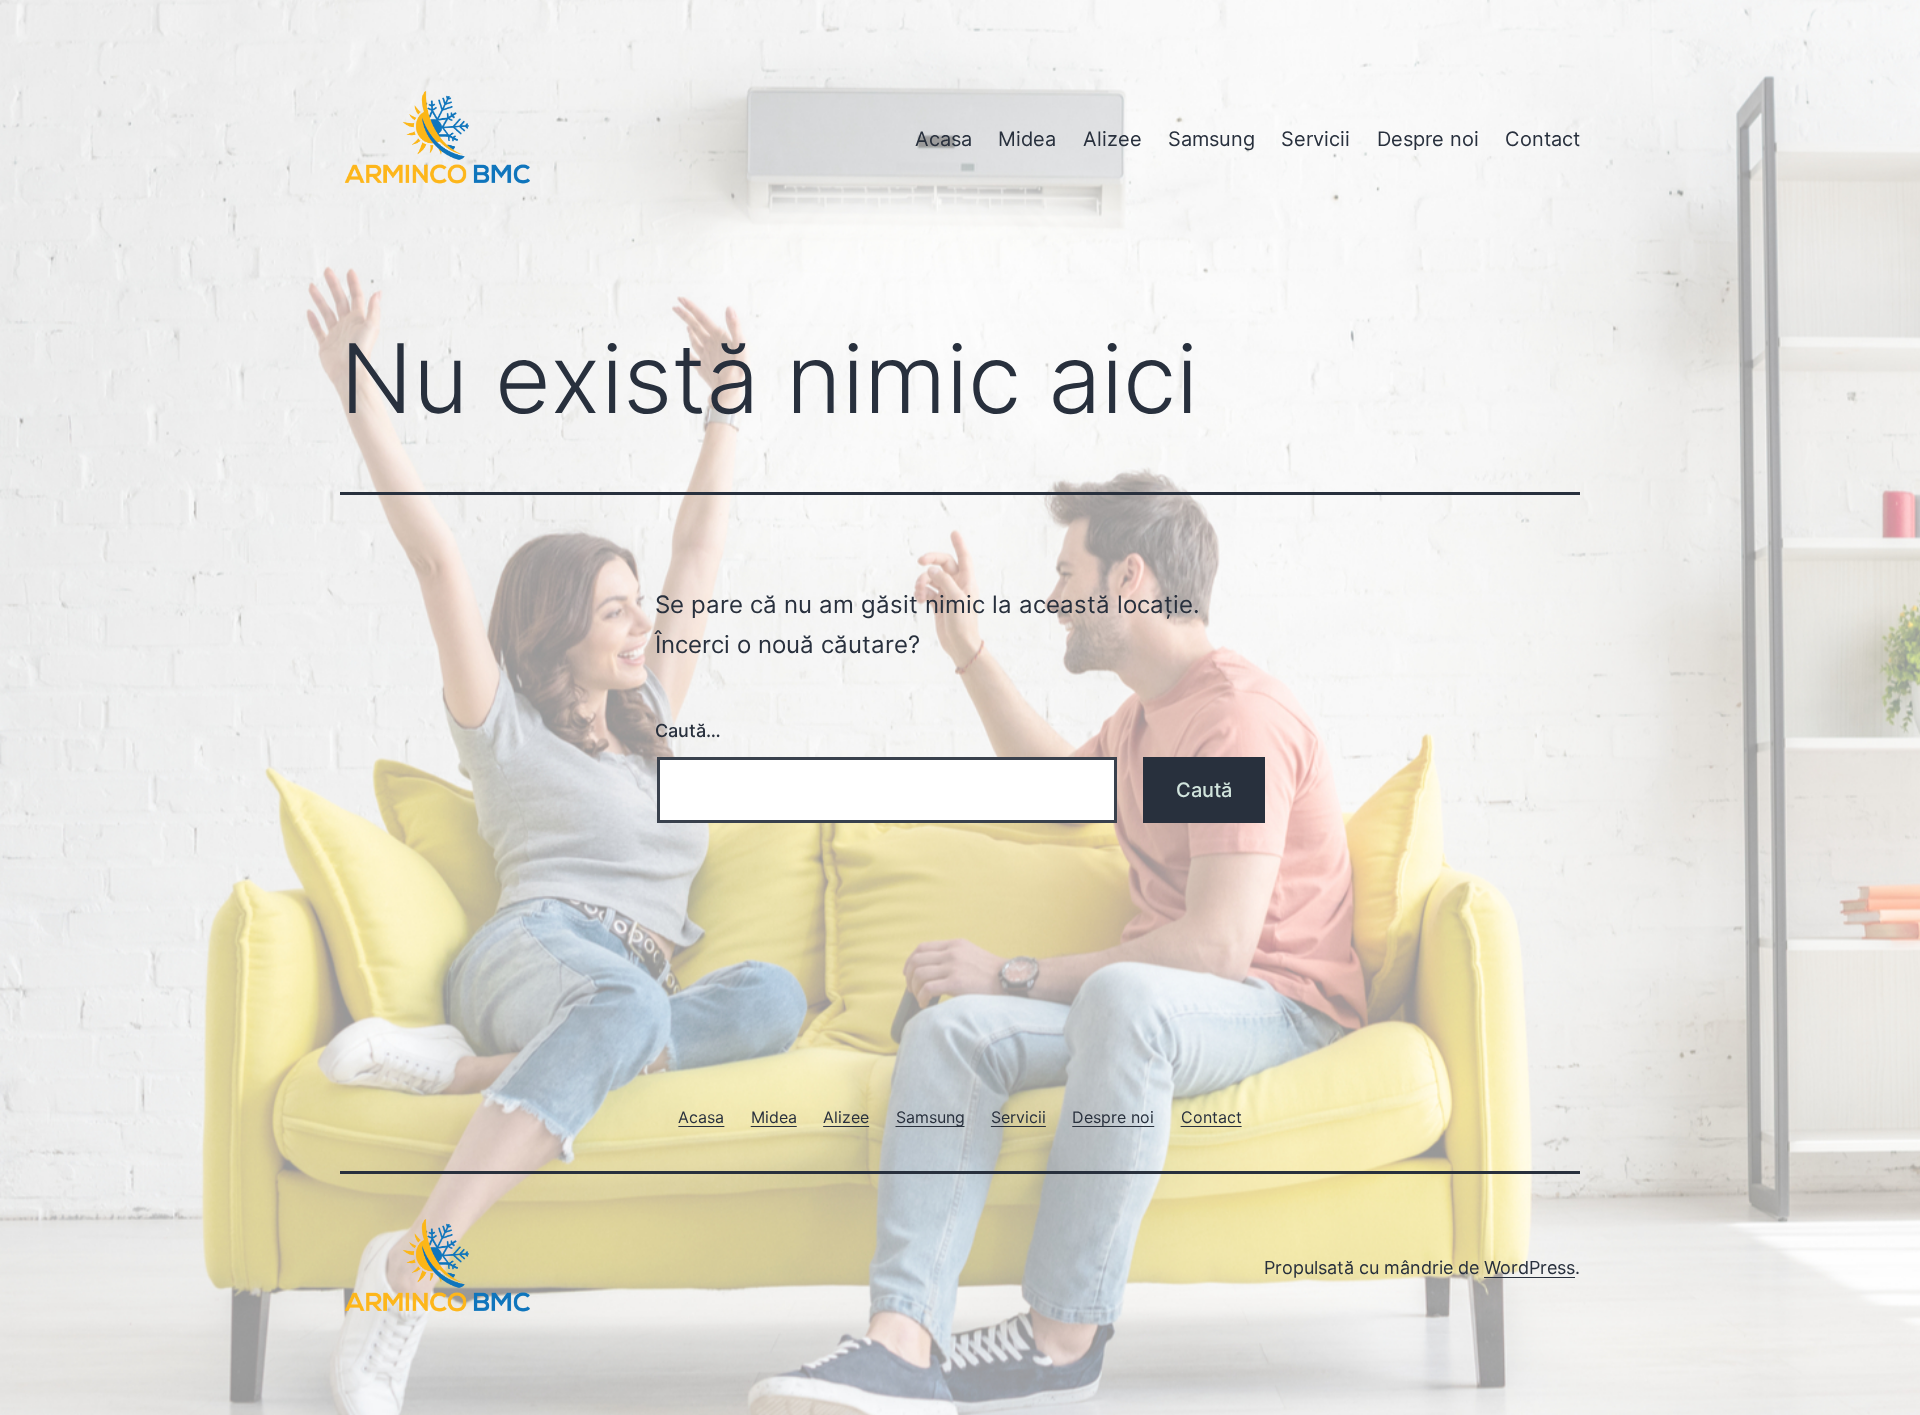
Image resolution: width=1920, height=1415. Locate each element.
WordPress (1529, 1267)
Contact (1542, 139)
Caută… (688, 730)
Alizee (1112, 139)
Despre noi (1428, 139)
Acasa (943, 139)
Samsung (1211, 139)
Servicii (1315, 139)
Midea (1027, 139)
